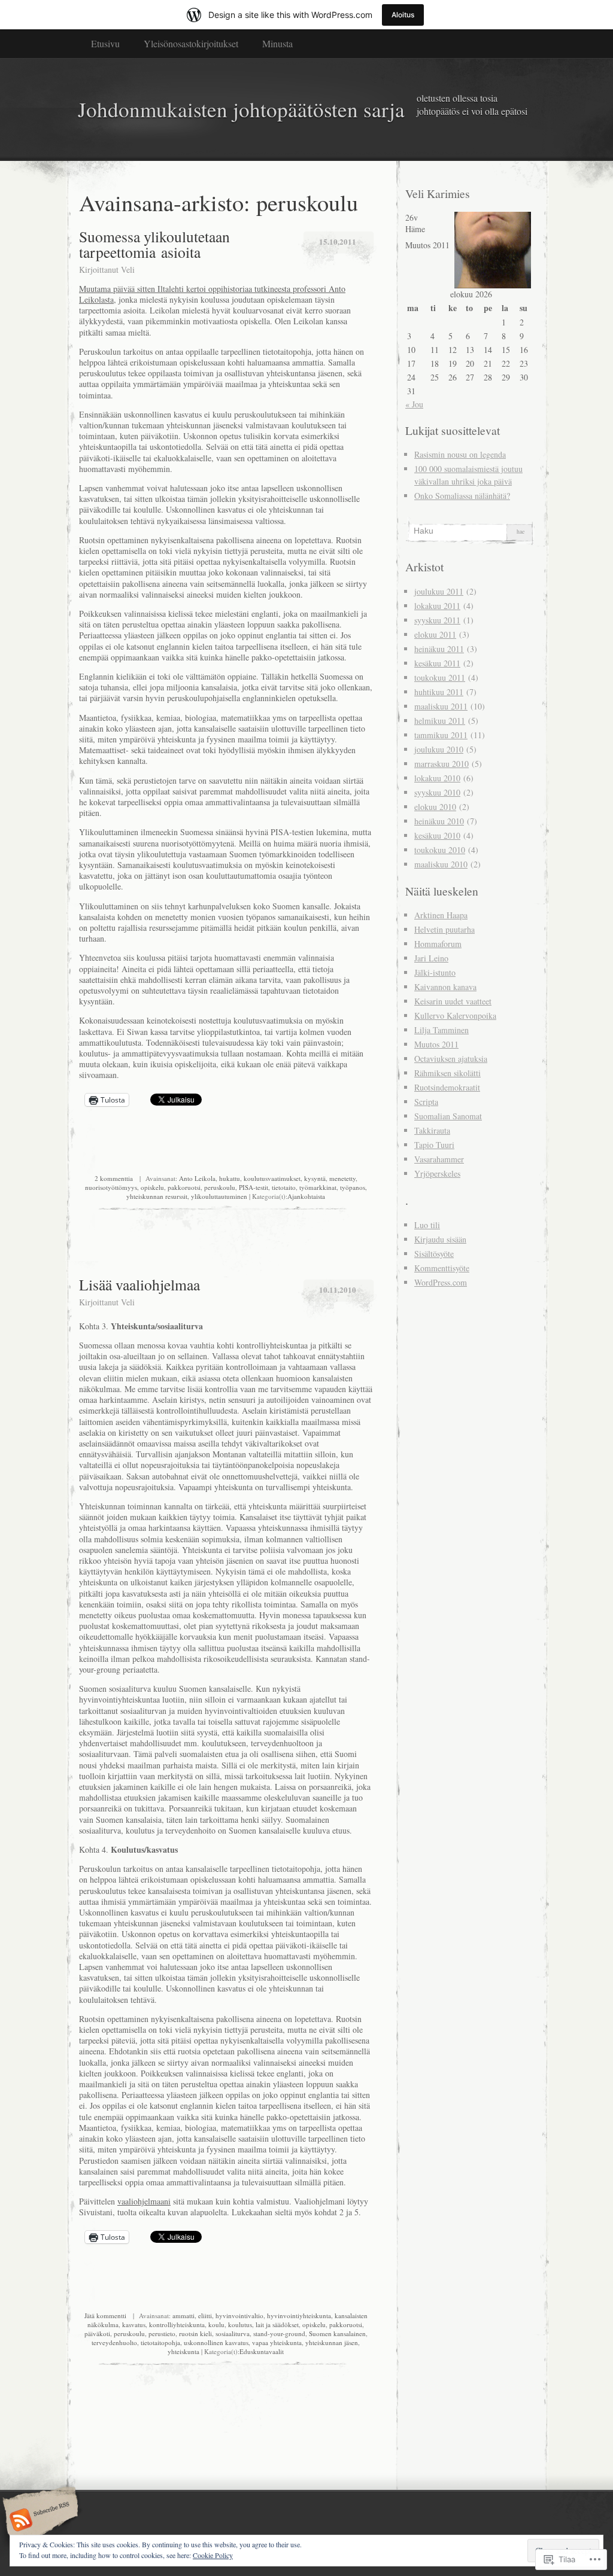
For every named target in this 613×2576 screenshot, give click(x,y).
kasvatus (134, 2324)
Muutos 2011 (436, 1044)
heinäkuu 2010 (439, 821)
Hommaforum (438, 944)
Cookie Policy (213, 2555)
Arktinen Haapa (441, 915)
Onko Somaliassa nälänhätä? (462, 496)
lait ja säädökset (277, 2324)
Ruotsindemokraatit (447, 1087)
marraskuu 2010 (441, 764)
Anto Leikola (197, 1178)
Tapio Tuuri (434, 1145)
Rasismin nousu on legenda (460, 454)
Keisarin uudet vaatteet (453, 1001)
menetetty (342, 1178)
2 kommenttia (114, 1178)
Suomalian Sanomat (448, 1116)
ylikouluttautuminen (219, 1196)
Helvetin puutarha (444, 929)
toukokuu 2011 (440, 678)
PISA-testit (254, 1187)
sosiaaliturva (233, 2333)
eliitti (205, 2315)
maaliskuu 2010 (441, 864)
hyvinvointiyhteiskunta (299, 2315)
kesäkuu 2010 (437, 835)
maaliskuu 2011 (441, 706)
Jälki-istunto (435, 972)
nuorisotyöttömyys (111, 1187)
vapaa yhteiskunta (277, 2342)
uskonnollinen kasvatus (216, 2342)
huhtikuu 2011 (439, 692)
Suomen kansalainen (337, 2333)
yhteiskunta (183, 2351)
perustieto (162, 2333)
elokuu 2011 (435, 634)
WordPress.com (441, 1282)
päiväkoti (97, 2333)
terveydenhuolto (114, 2342)
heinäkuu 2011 (439, 649)
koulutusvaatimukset (272, 1178)
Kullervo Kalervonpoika (455, 1016)
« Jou (414, 404)
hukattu (230, 1178)
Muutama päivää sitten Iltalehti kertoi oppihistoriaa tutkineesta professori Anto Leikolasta (212, 294)
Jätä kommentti (105, 2315)
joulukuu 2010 (439, 749)
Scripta (426, 1102)
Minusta (277, 43)
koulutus (240, 2324)
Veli (128, 270)
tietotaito (284, 1187)
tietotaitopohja (160, 2342)
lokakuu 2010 (437, 778)
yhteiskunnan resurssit (157, 1196)
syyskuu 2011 (437, 620)
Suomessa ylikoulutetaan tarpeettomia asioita (154, 244)
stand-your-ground (279, 2333)
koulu (216, 2324)
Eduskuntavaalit (262, 2351)
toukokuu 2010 (440, 850)
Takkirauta (432, 1130)
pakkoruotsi (184, 1187)
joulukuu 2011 (439, 591)
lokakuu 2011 (437, 606)
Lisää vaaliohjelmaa (139, 1284)
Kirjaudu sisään (440, 1239)
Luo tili (427, 1225)
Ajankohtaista (306, 1196)
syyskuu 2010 (437, 792)
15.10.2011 (338, 241)
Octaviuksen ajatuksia (451, 1059)
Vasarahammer (439, 1159)
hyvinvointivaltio (239, 2315)
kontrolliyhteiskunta (177, 2324)
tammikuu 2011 (441, 735)
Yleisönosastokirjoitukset (191, 43)
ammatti (183, 2315)
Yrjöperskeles (437, 1173)
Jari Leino (431, 958)
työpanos (353, 1187)
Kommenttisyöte (442, 1268)
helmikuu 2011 (440, 721)
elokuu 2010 (435, 807)
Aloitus (403, 15)
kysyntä (315, 1178)
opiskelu (152, 1187)
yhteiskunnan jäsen (332, 2342)
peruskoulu (220, 1187)
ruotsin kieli (195, 2333)
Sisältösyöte (434, 1254)
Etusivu (105, 43)
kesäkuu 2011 (437, 663)
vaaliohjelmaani (144, 2201)
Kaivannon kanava (445, 987)
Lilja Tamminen (441, 1030)
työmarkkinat (318, 1187)
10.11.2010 (338, 1289)
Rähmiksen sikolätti (447, 1073)
